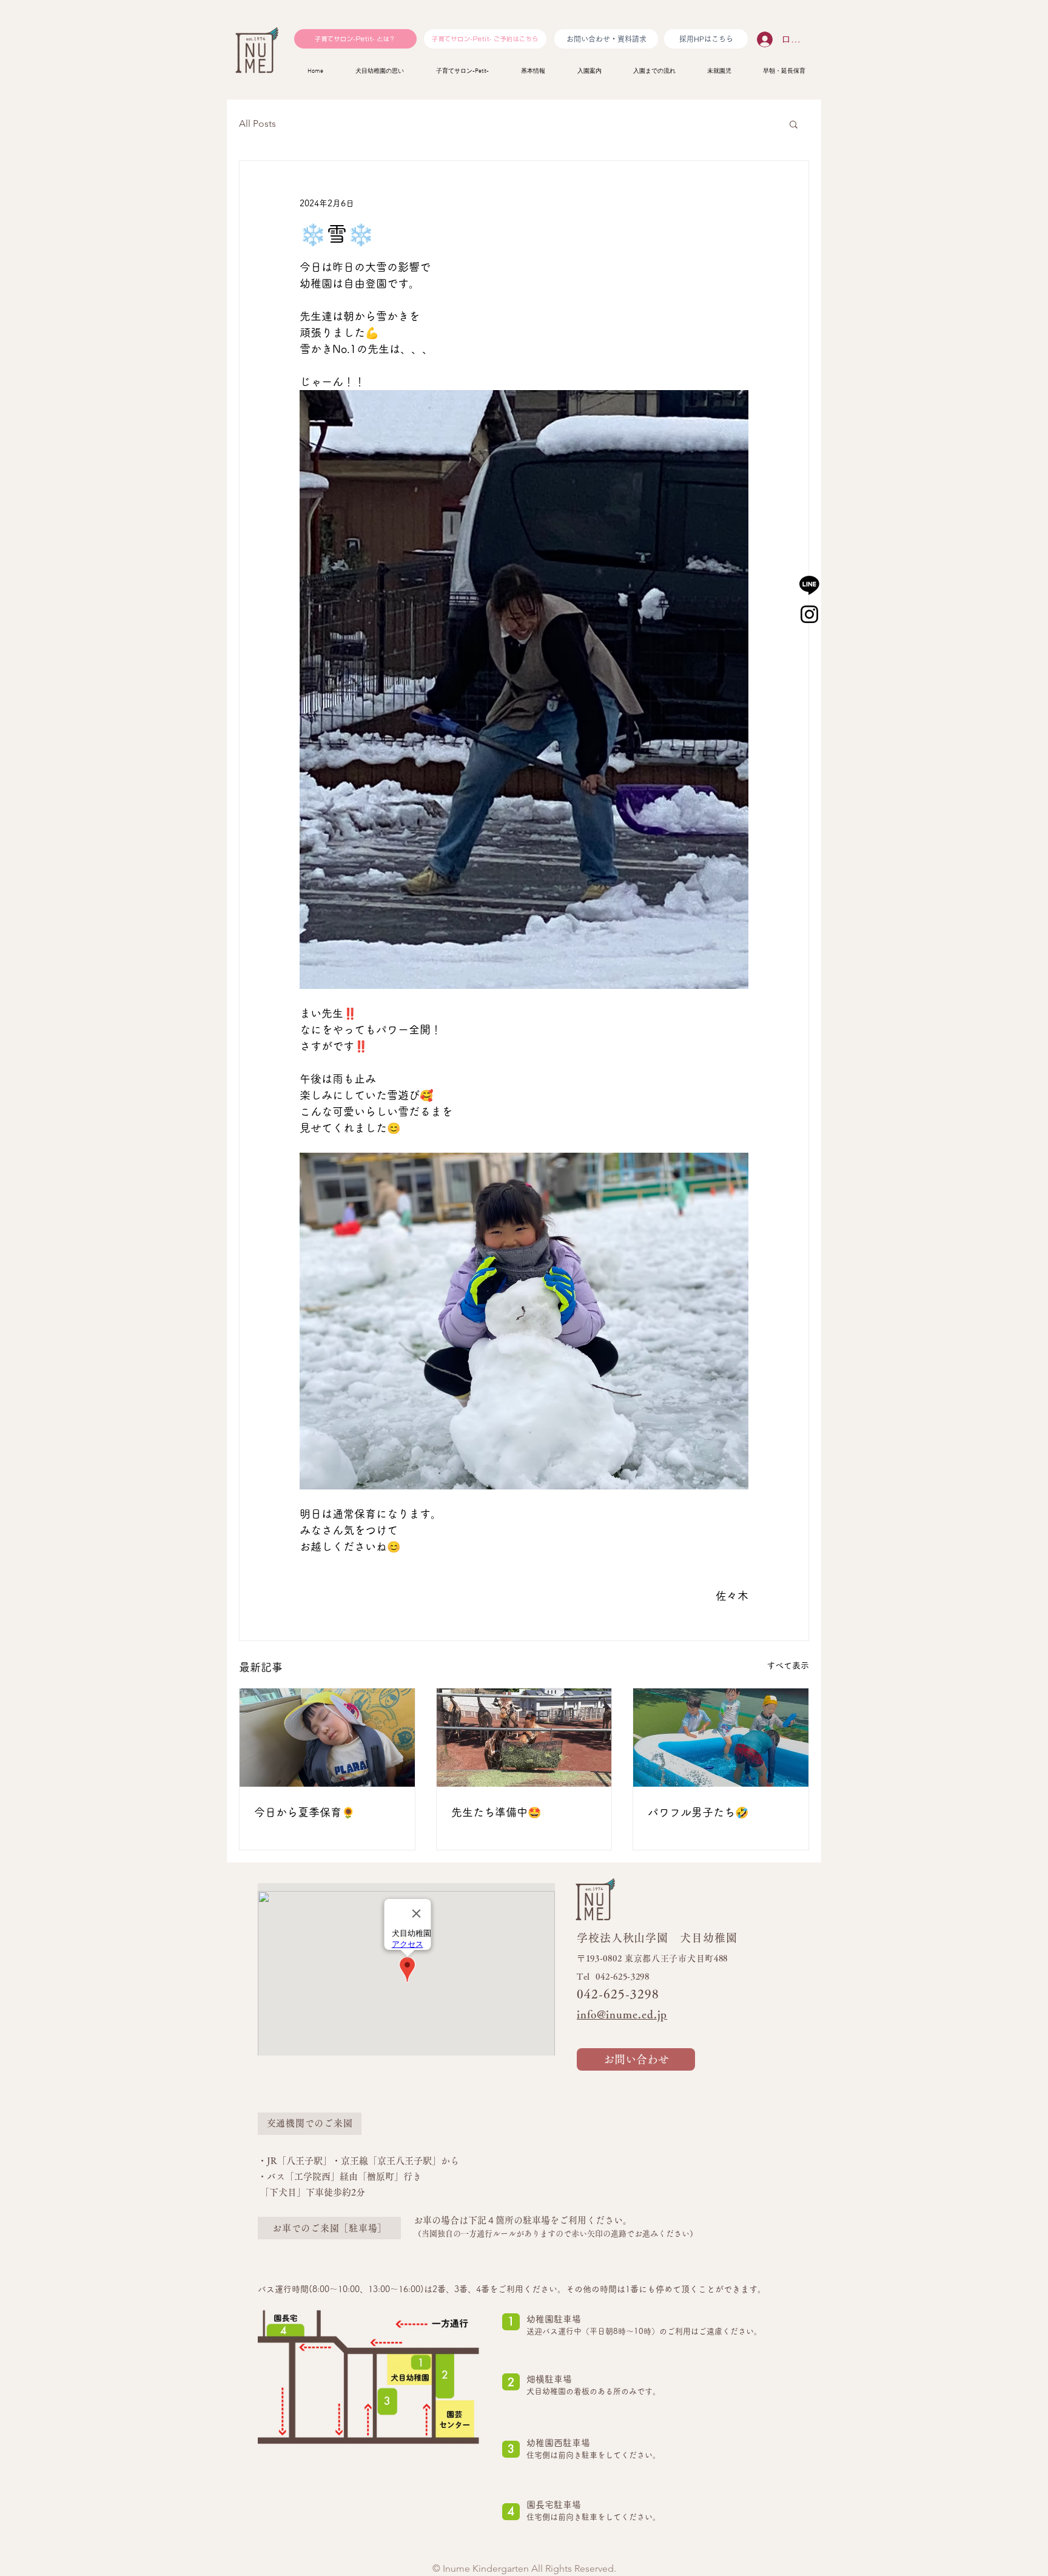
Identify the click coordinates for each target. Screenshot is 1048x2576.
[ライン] (809, 585)
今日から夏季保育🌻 (304, 1812)
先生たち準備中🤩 (496, 1812)
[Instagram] (809, 614)
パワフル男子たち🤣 (698, 1812)
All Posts (257, 123)
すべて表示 (788, 1665)
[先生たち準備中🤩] (524, 1738)
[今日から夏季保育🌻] (327, 1738)
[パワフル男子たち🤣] (721, 1738)
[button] (794, 124)
